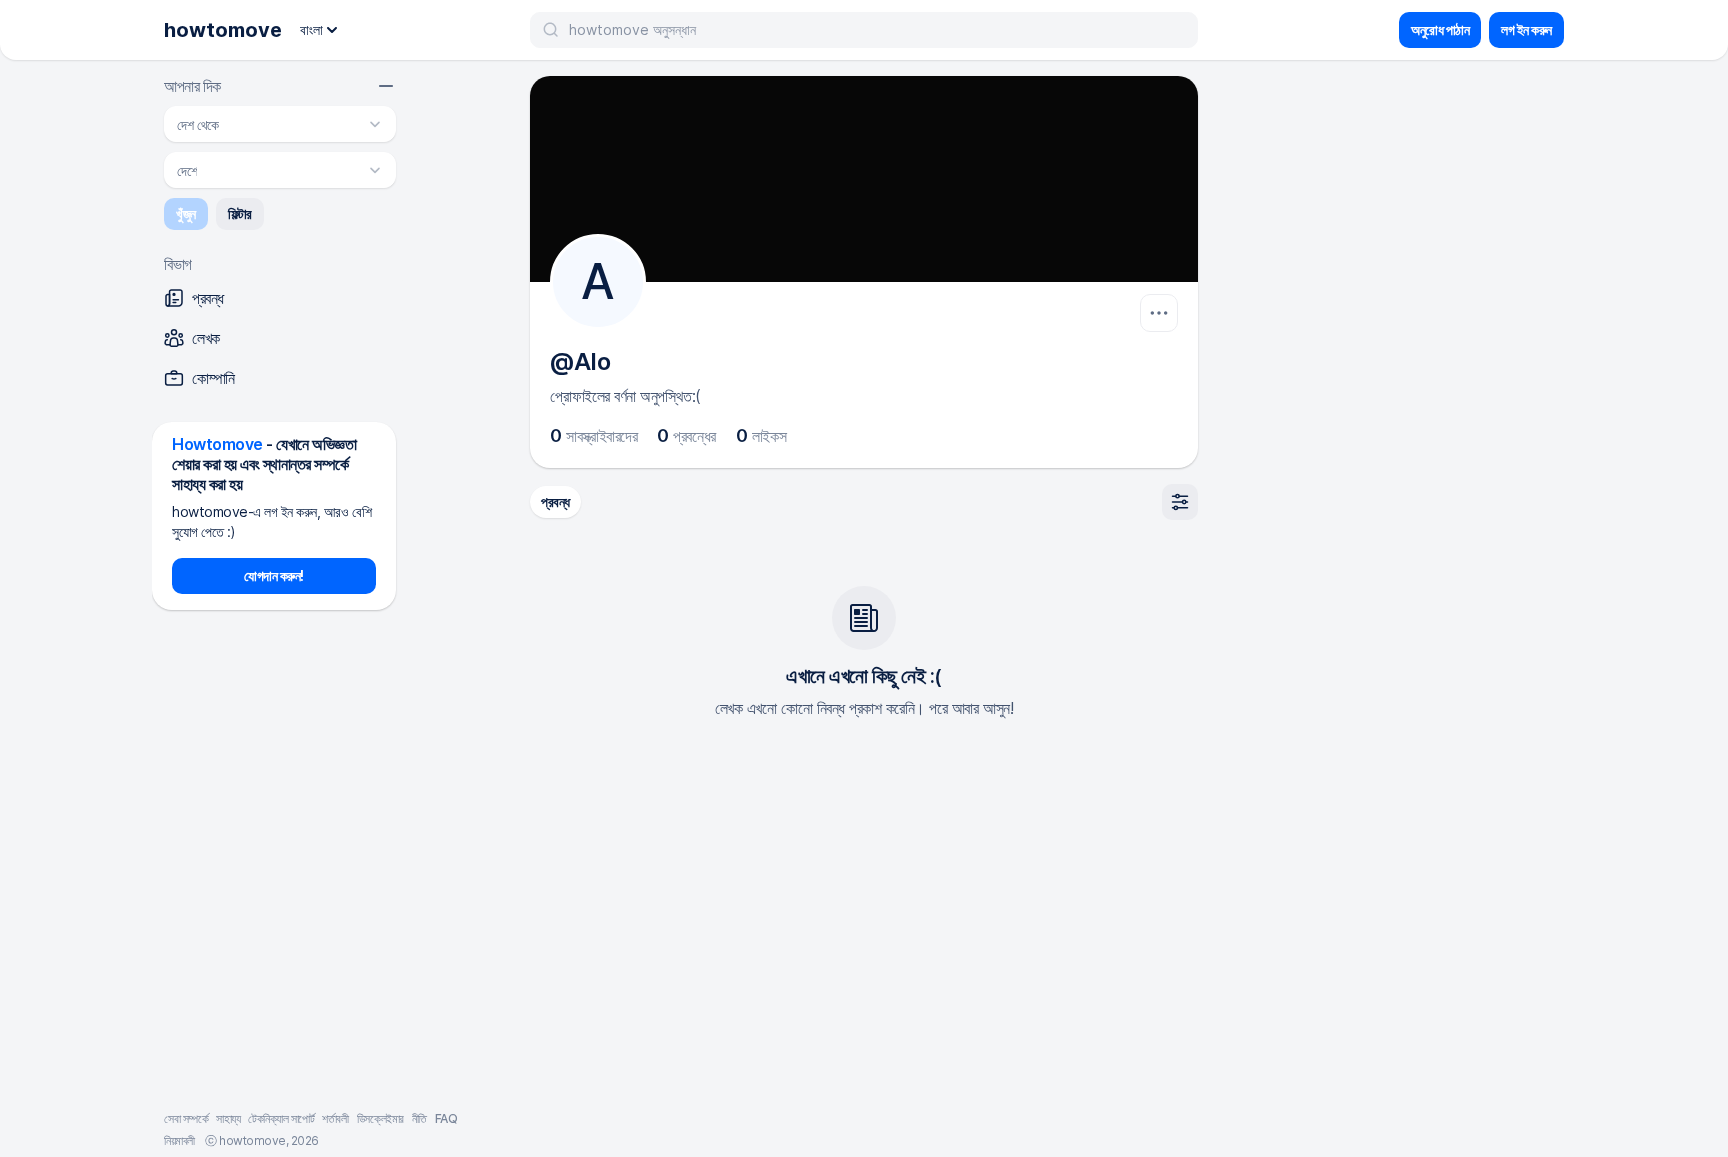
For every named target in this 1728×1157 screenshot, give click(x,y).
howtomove (223, 30)
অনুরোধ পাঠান (1440, 29)
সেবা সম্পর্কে (186, 1118)
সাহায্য (228, 1118)
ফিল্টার (240, 213)
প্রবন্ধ (555, 501)
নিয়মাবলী (179, 1140)
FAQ (446, 1118)
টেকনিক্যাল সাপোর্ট (281, 1118)
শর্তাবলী (335, 1118)
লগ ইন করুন (1526, 29)
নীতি (419, 1118)
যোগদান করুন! (274, 575)
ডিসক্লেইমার (380, 1118)
